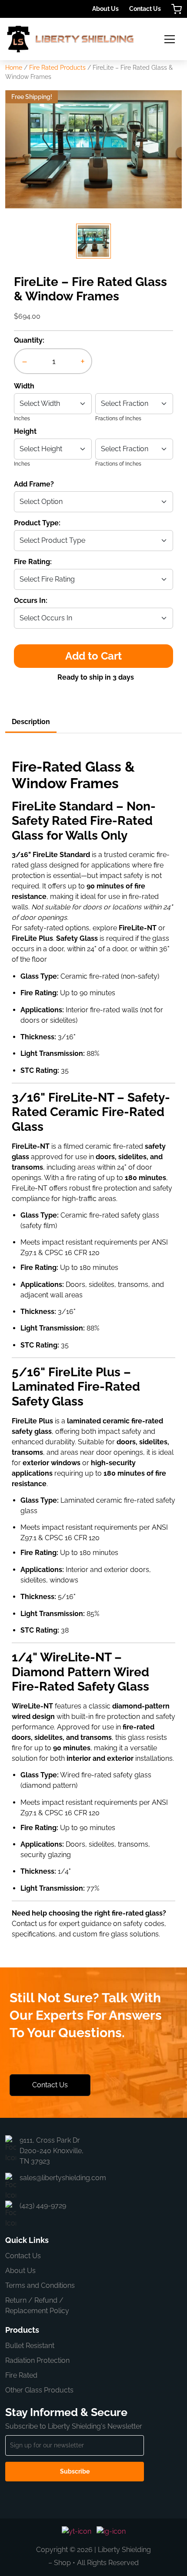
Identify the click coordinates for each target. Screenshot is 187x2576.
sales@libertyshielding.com (63, 2178)
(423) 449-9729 (43, 2206)
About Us (105, 9)
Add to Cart (93, 656)
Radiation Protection (37, 2360)
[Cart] (177, 9)
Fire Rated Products (57, 68)
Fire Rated (21, 2375)
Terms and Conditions (40, 2285)
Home (14, 68)
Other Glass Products (39, 2390)
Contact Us (145, 9)
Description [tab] (31, 722)
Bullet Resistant (30, 2346)
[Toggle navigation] (170, 39)
